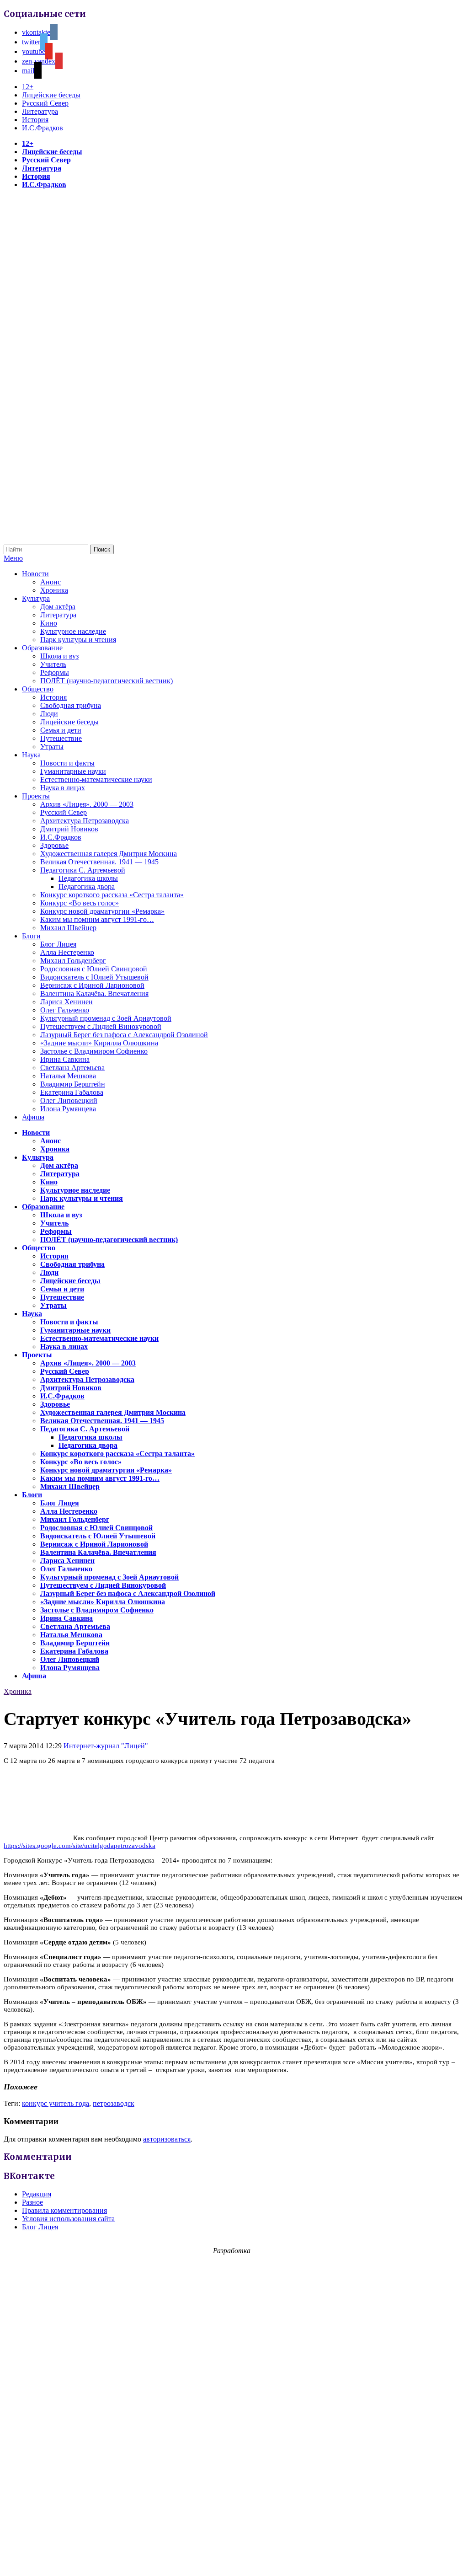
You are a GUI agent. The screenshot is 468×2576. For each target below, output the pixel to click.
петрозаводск (114, 2103)
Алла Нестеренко (67, 952)
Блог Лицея (58, 944)
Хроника (54, 590)
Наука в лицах (63, 788)
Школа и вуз (59, 656)
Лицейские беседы (51, 95)
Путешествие (61, 738)
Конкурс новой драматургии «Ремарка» (102, 911)
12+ (28, 87)
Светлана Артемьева (72, 1068)
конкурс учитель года (56, 2103)
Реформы (55, 672)
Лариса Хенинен (66, 1002)
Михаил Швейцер (68, 928)
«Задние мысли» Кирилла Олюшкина (99, 1043)
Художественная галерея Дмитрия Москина (109, 854)
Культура (36, 598)
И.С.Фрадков (43, 128)
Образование (42, 648)
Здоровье (54, 845)
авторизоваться (167, 2139)
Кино (49, 623)
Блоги (31, 936)
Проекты (36, 796)
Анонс (51, 582)
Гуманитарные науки (73, 771)
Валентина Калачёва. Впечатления (94, 993)
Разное (32, 2202)
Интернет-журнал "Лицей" (106, 1746)
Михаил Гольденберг (73, 961)
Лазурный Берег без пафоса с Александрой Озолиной (124, 1035)
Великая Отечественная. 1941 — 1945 (99, 862)
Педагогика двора (87, 886)
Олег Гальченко (65, 1010)
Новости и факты (67, 763)
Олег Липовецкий (69, 1101)
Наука (31, 755)
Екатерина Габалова (72, 1092)
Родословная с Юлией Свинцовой (94, 969)
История (35, 120)
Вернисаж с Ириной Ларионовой (92, 985)
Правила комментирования (64, 2210)
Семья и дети (61, 730)
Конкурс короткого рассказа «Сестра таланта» (112, 895)
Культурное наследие (73, 631)
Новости (35, 574)
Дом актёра (58, 607)
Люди (49, 714)
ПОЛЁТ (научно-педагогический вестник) (106, 681)
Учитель (53, 664)
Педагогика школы (88, 878)
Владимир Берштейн (73, 1084)
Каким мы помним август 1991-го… (97, 919)
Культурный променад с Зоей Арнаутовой (106, 1018)
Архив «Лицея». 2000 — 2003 (87, 804)
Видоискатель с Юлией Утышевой (94, 977)
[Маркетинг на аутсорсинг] (234, 2560)
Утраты (52, 747)
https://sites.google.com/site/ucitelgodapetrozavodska (80, 1846)
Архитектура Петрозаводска (85, 821)
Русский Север (45, 103)
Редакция (37, 2194)
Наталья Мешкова (68, 1076)
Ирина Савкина (65, 1059)
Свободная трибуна (71, 705)
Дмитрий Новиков (69, 829)
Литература (40, 111)
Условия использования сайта (68, 2219)
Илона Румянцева (68, 1109)
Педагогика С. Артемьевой (83, 870)
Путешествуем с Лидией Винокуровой (101, 1026)
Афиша (33, 1117)
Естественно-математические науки (96, 779)
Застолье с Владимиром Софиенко (94, 1051)
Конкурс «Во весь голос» (80, 903)
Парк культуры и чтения (78, 640)
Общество (38, 689)
